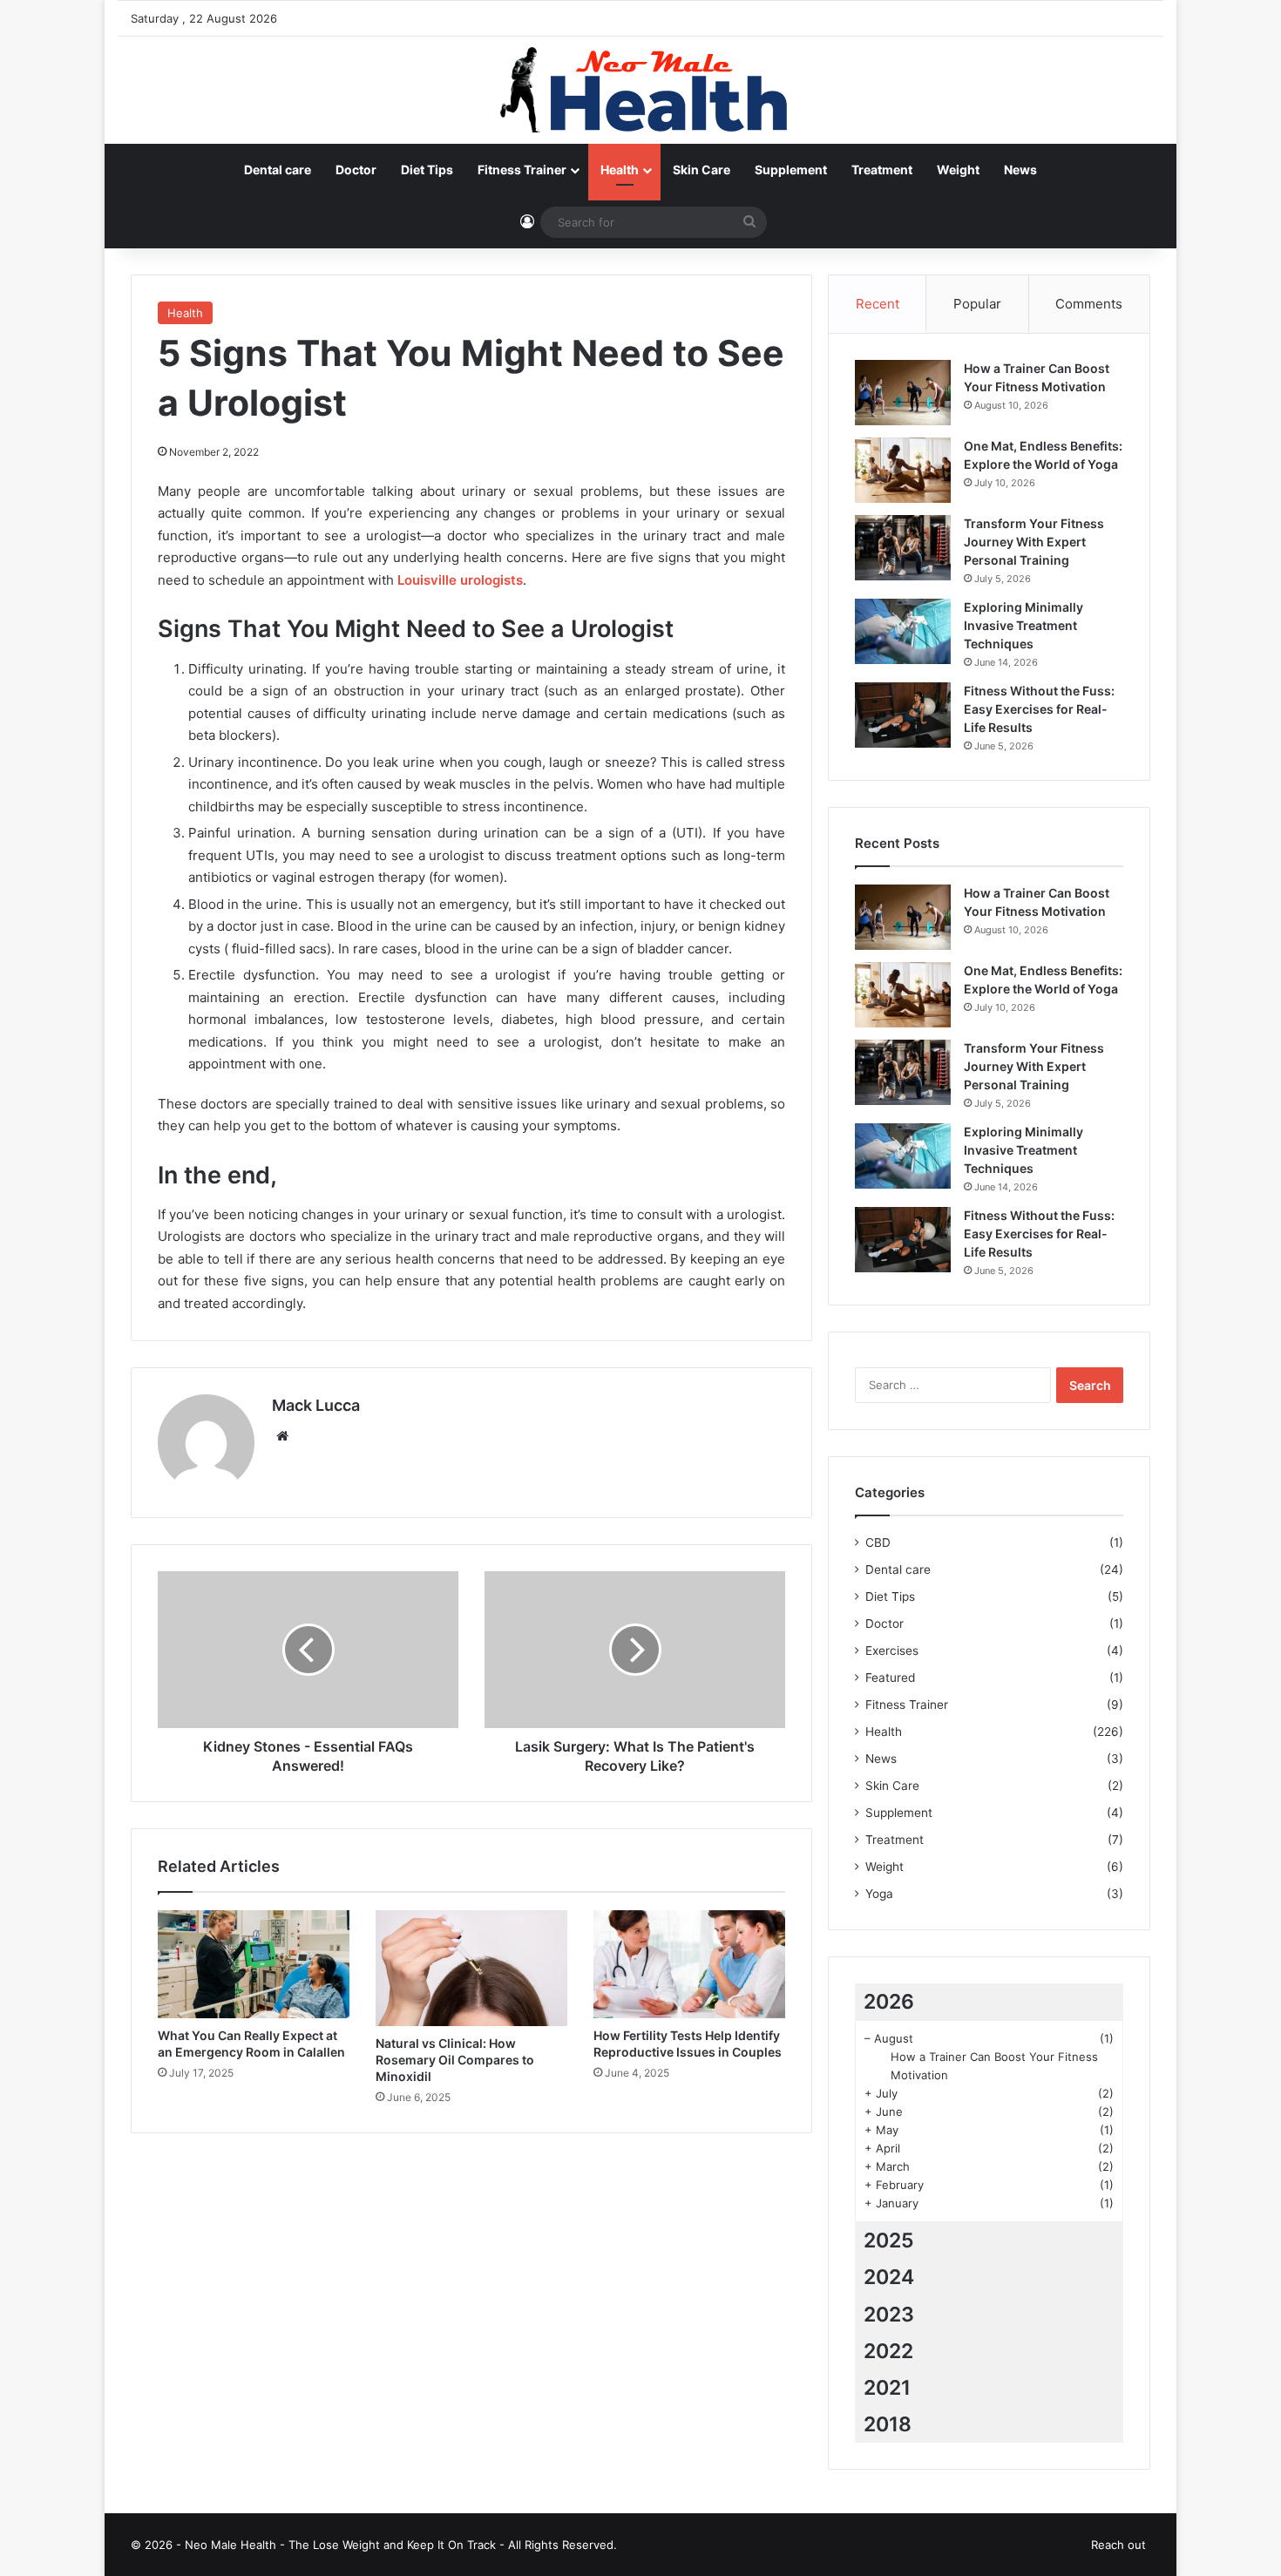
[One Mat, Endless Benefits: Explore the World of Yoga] (903, 470)
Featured (890, 1678)
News (1020, 169)
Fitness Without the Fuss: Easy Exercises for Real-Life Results (1039, 709)
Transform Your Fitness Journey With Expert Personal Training (1034, 542)
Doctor (356, 169)
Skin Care (701, 169)
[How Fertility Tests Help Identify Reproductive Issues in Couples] (689, 1964)
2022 (888, 2351)
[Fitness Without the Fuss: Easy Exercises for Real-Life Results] (903, 715)
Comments (1089, 304)
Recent (878, 304)
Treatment (882, 169)
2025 (889, 2240)
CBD (878, 1542)
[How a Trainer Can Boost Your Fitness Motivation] (903, 393)
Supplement (791, 169)
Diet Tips (427, 169)
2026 (889, 2002)
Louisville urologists (460, 580)
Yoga (879, 1894)
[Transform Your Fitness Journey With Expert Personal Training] (903, 548)
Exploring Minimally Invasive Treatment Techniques (1023, 625)
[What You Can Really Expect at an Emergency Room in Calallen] (254, 1964)
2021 (887, 2388)
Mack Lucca (316, 1405)
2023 (889, 2315)
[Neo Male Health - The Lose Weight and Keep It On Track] (640, 90)
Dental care (278, 169)
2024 (889, 2277)
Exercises (892, 1651)
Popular (977, 304)
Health (620, 169)
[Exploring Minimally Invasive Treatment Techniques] (903, 631)
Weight (958, 169)
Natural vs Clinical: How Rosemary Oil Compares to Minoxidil (455, 2060)
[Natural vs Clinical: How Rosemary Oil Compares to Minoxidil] (471, 1969)
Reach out (1118, 2545)
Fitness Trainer (522, 169)
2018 (888, 2424)
